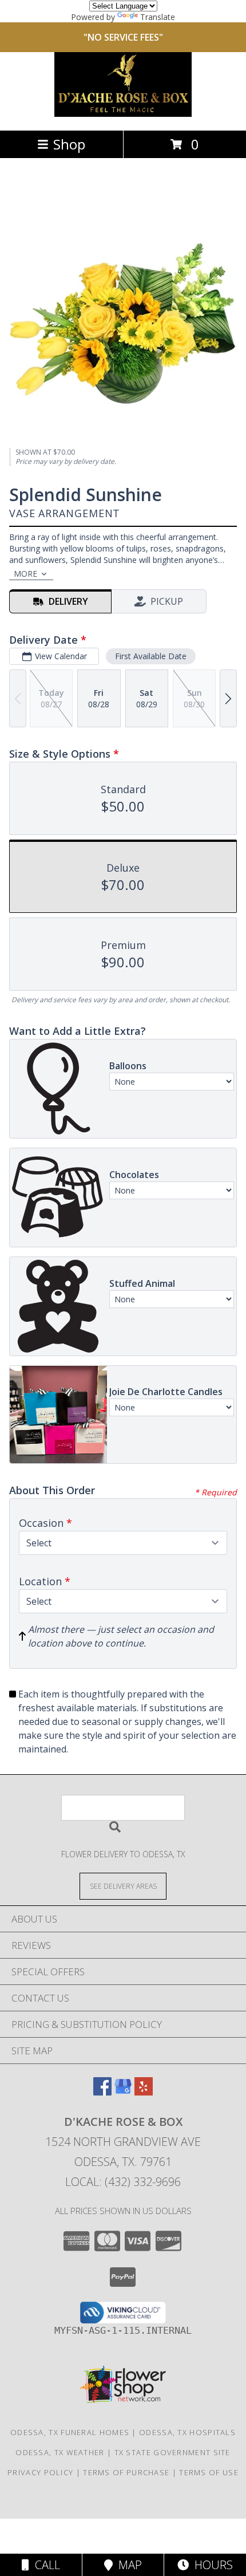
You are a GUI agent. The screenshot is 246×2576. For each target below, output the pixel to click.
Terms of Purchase (126, 2472)
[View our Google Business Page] (123, 2092)
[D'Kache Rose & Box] (123, 114)
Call (45, 2565)
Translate (158, 17)
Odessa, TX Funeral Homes (70, 2432)
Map (127, 2565)
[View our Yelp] (144, 2092)
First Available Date (151, 656)
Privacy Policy (40, 2472)
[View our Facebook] (102, 2092)
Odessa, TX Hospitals (187, 2432)
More (25, 574)
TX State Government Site (172, 2452)
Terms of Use (209, 2472)
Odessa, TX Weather (60, 2452)
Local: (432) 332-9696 (123, 2182)
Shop (69, 144)
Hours (211, 2565)
